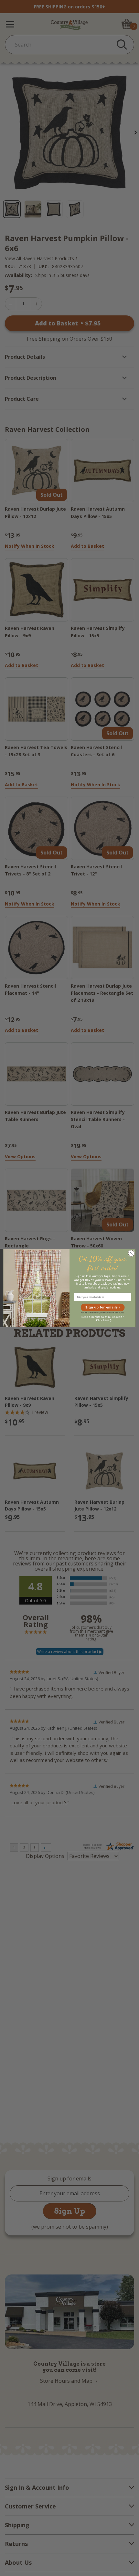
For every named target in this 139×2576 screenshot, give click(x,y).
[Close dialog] (131, 1253)
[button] (102, 1308)
